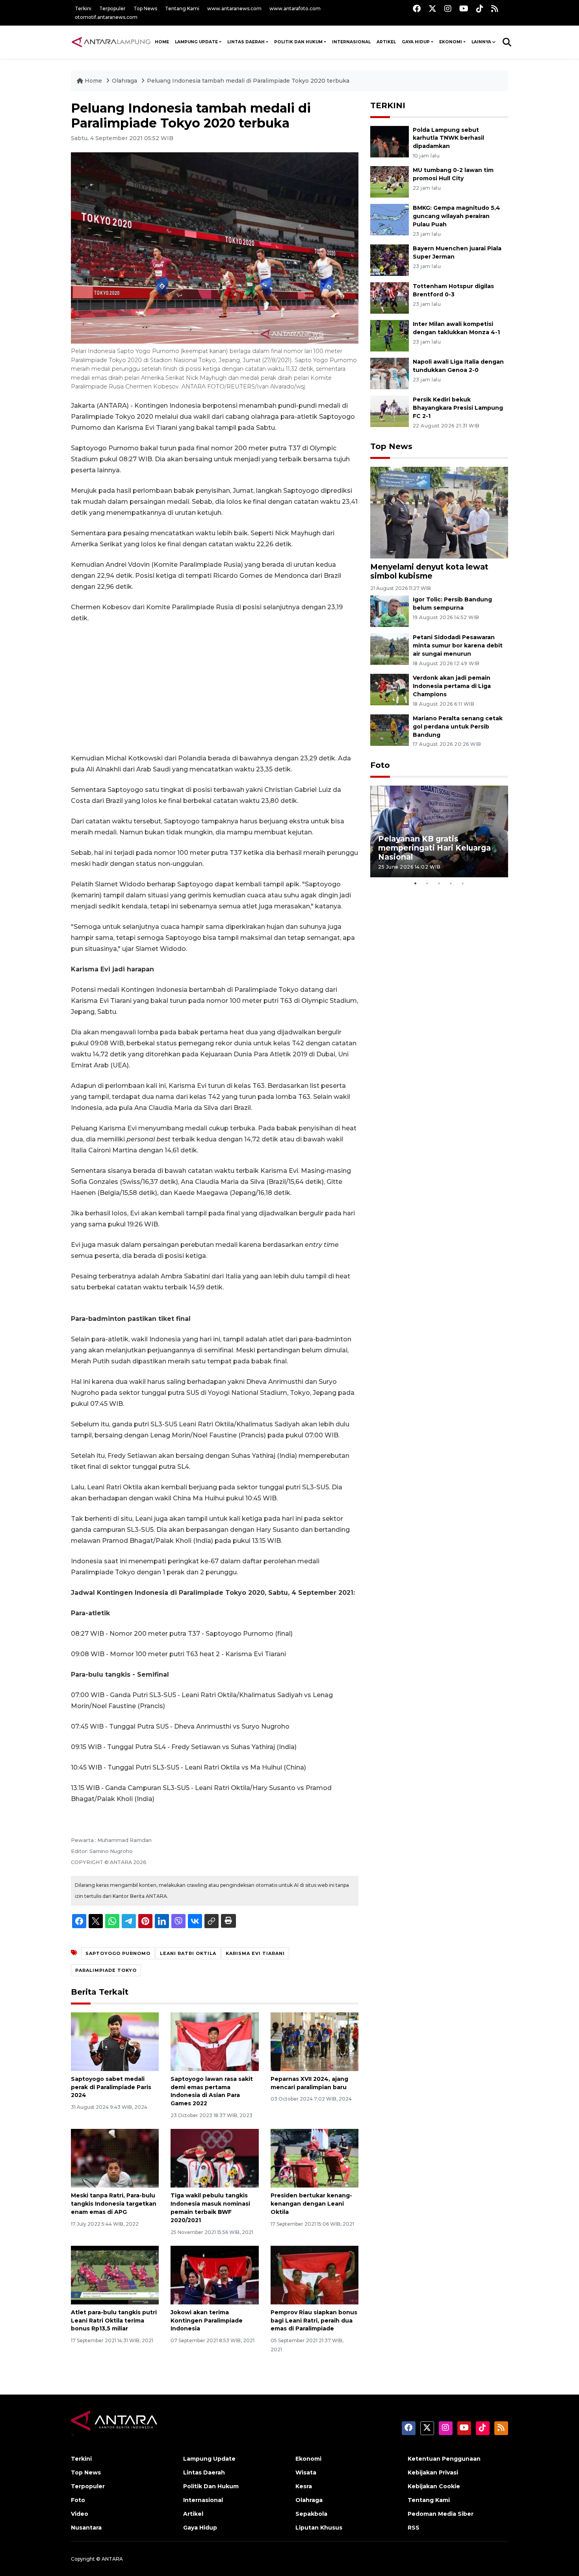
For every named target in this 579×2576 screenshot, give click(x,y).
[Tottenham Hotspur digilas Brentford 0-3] (390, 297)
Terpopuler (112, 8)
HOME (162, 42)
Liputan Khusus (319, 2528)
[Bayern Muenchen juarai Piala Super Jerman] (390, 260)
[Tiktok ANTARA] (480, 8)
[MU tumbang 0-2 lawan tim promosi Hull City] (390, 182)
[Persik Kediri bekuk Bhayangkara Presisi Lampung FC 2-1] (390, 411)
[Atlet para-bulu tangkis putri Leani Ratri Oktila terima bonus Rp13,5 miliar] (115, 2275)
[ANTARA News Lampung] (111, 42)
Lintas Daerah (246, 42)
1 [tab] (416, 883)
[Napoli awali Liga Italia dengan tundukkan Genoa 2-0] (390, 373)
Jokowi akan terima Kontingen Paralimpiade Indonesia (207, 2321)
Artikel (386, 42)
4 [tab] (451, 883)
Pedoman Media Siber (441, 2514)
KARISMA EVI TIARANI (255, 1953)
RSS (414, 2528)
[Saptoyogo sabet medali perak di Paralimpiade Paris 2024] (115, 2041)
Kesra (304, 2486)
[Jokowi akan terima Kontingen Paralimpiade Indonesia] (214, 2275)
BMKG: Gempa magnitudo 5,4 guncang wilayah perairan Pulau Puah (457, 216)
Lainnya (481, 42)
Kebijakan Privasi (433, 2472)
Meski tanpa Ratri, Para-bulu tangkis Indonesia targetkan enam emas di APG (114, 2204)
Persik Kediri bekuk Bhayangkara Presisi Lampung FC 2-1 (458, 408)
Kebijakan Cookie (434, 2486)
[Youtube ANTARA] (464, 8)
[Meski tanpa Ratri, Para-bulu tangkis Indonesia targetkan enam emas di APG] (115, 2158)
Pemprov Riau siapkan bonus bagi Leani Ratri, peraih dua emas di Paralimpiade (314, 2321)
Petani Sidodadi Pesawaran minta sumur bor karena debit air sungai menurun (458, 645)
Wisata (306, 2472)
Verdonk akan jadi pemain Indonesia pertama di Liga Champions (452, 686)
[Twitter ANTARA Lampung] (432, 8)
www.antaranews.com (234, 8)
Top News (145, 8)
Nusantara (86, 2528)
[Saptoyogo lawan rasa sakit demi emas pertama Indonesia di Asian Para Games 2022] (214, 2041)
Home (93, 81)
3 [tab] (439, 883)
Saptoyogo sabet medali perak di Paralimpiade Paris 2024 (111, 2087)
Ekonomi (451, 42)
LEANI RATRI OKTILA (188, 1953)
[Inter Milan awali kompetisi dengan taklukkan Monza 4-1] (390, 335)
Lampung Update (196, 42)
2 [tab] (427, 883)
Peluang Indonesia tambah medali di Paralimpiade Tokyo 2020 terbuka (248, 81)
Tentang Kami (182, 8)
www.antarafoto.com (295, 8)
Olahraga (125, 81)
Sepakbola (311, 2514)
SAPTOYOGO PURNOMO (118, 1953)
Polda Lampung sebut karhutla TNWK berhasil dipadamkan (448, 138)
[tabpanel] (439, 831)
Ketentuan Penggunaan (444, 2459)
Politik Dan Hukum (298, 42)
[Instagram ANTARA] (448, 8)
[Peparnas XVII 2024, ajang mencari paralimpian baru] (315, 2041)
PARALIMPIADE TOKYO (106, 1970)
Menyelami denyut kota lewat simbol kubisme (429, 571)
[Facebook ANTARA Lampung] (417, 8)
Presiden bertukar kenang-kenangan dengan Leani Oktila (311, 2204)
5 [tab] (463, 883)
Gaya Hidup (416, 42)
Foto (380, 765)
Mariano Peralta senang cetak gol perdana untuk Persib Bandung (458, 727)
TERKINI (388, 105)
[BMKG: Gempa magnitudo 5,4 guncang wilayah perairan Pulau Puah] (390, 219)
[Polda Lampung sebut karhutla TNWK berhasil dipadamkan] (390, 141)
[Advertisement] (215, 688)
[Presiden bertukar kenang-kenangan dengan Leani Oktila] (315, 2158)
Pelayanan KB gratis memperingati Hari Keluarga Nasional (434, 848)
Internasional (351, 42)
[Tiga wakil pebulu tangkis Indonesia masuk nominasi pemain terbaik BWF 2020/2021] (214, 2158)
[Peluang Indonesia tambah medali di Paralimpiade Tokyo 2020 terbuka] (439, 512)
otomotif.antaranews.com (106, 17)
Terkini (83, 8)
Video (80, 2514)
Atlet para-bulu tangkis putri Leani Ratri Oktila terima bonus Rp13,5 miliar (114, 2321)
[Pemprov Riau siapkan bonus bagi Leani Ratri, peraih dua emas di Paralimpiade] (315, 2275)
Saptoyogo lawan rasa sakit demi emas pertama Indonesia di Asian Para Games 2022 (212, 2091)
